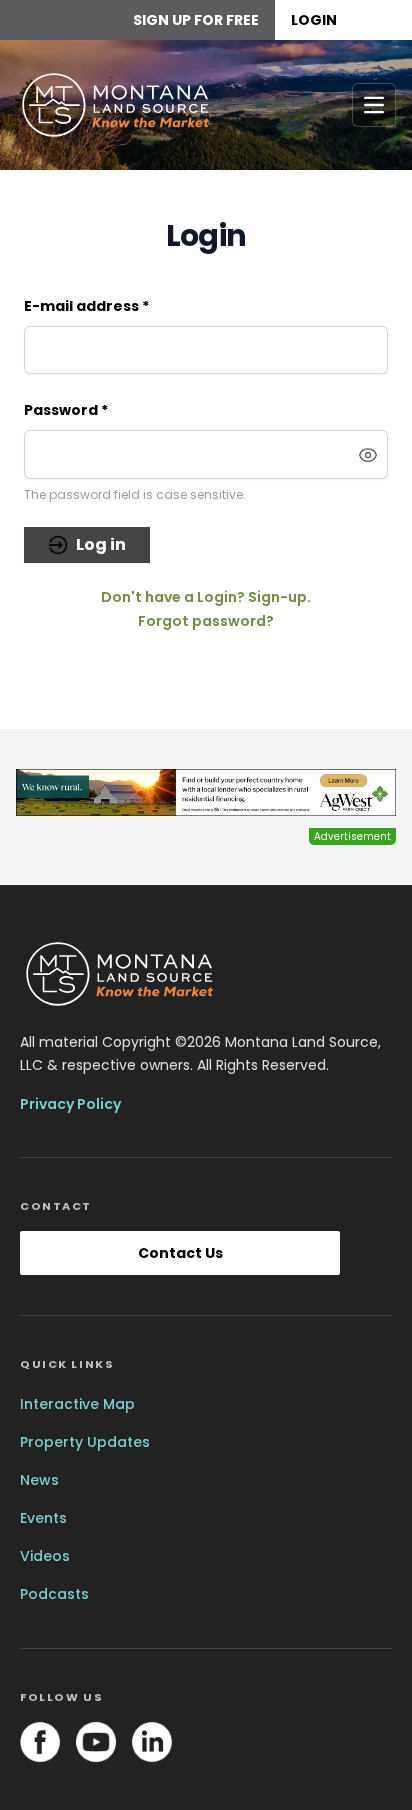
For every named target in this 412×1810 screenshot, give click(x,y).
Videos (45, 1556)
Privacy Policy (70, 1104)
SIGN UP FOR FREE (196, 20)
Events (43, 1518)
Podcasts (54, 1594)
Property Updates (85, 1442)
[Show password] (368, 455)
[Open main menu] (374, 105)
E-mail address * (86, 306)
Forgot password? (206, 621)
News (39, 1480)
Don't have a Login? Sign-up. (206, 597)
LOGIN (314, 20)
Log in (101, 544)
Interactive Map (77, 1404)
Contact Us (180, 1253)
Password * (66, 410)
